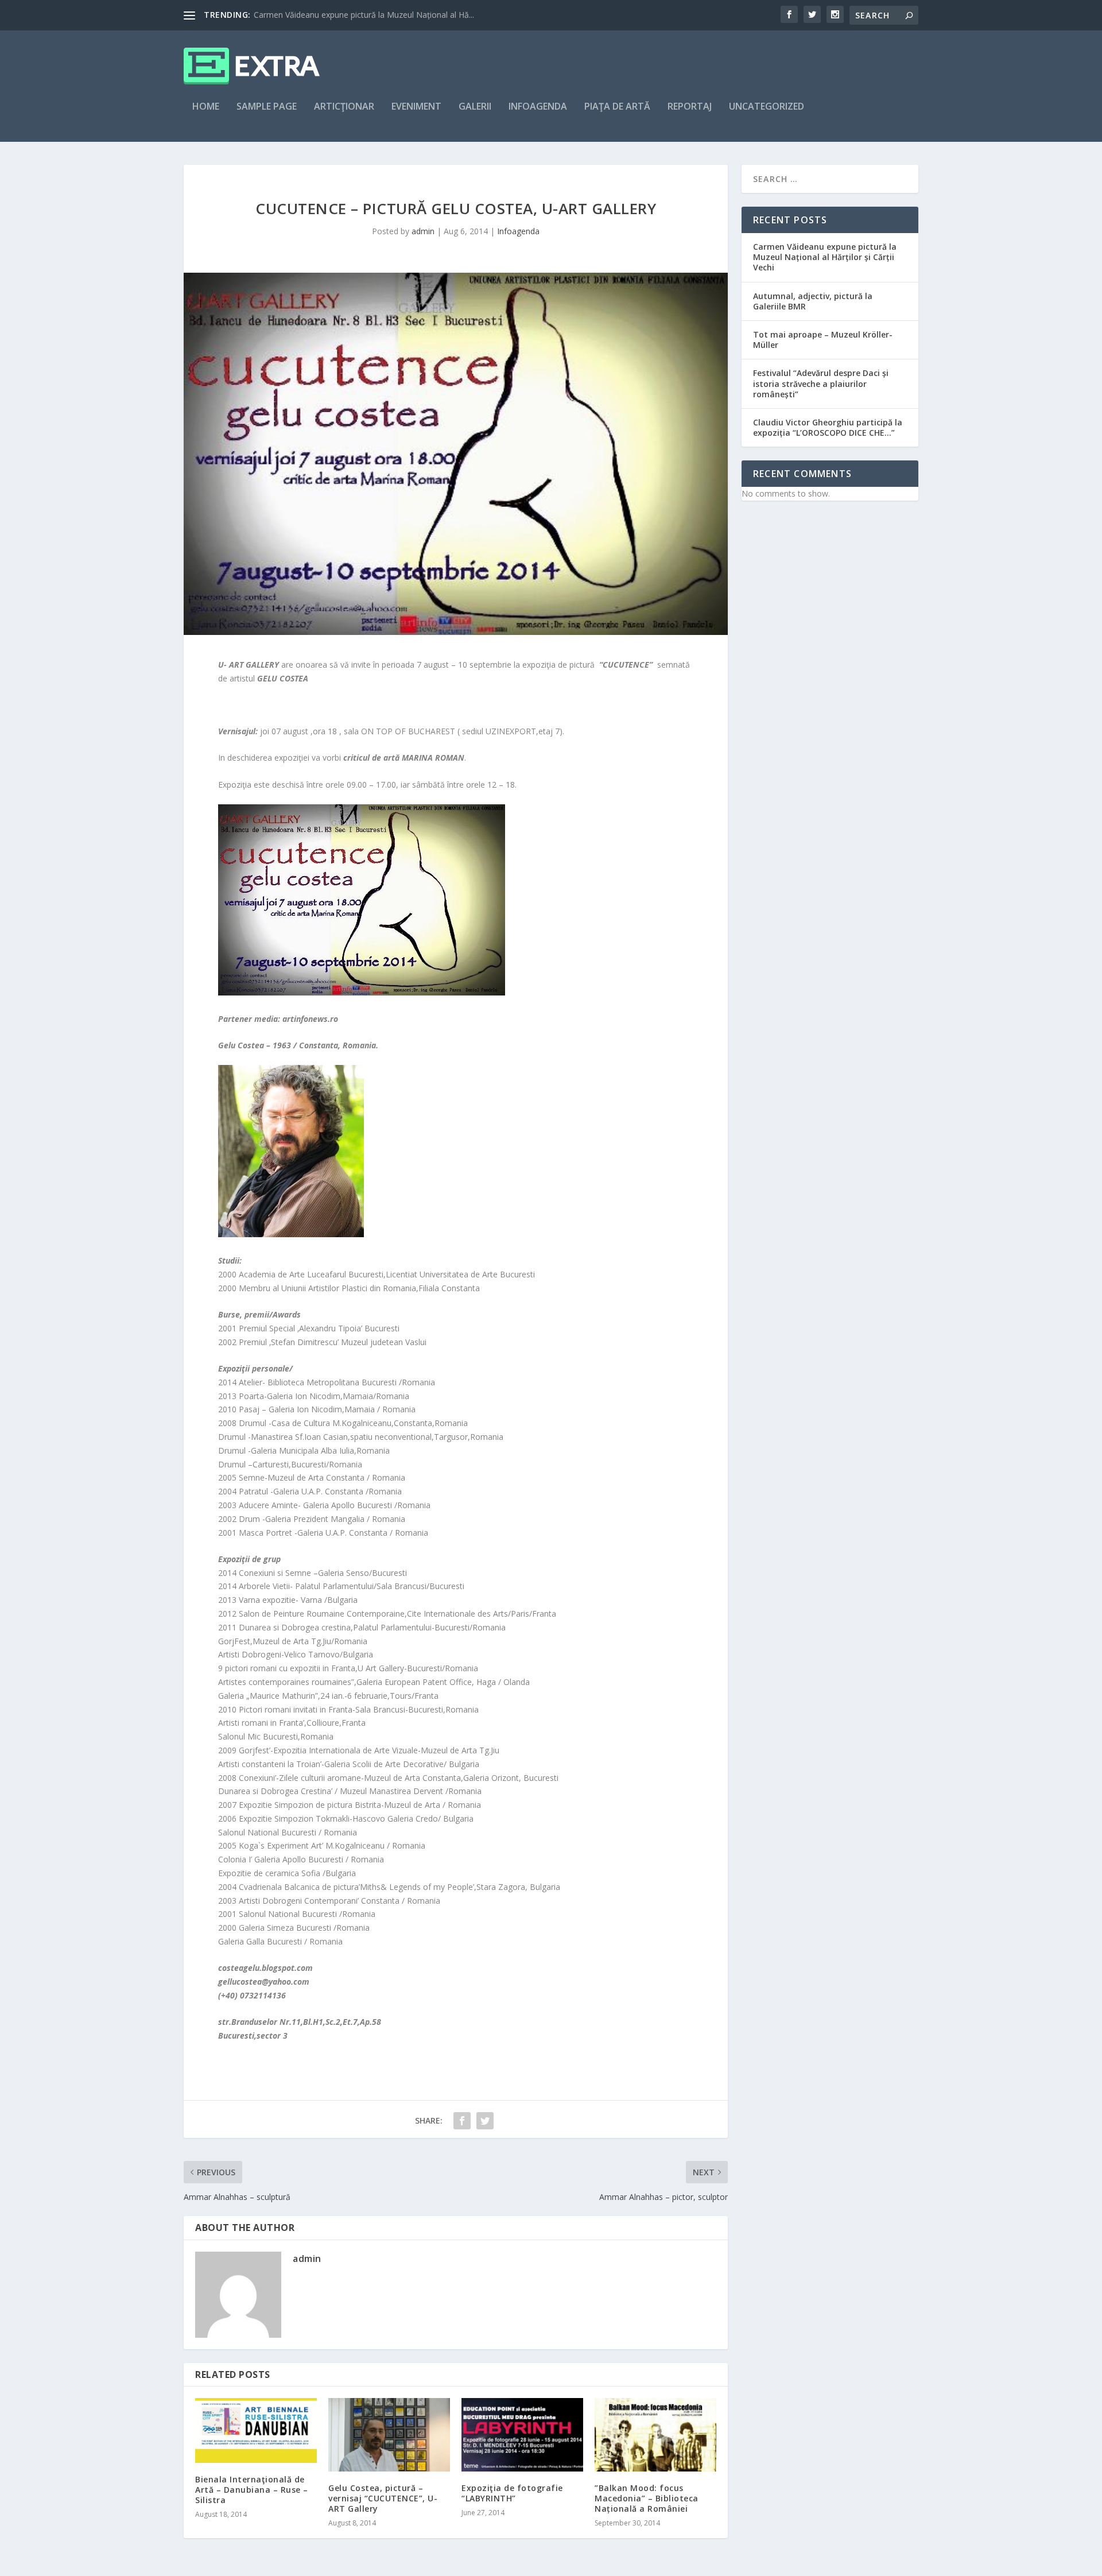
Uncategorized (767, 107)
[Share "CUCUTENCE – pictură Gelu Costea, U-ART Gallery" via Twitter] (485, 2121)
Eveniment (416, 107)
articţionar (344, 107)
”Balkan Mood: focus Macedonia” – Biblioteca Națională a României (647, 2498)
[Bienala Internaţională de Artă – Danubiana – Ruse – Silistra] (256, 2430)
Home (206, 107)
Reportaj (690, 107)
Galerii (475, 107)
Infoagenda (538, 107)
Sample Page (267, 107)
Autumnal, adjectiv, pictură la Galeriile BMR (813, 301)
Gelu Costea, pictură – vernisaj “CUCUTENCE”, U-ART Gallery (383, 2498)
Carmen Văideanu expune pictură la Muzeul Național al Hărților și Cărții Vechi (825, 257)
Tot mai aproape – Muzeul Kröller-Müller (823, 340)
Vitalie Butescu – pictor (296, 15)
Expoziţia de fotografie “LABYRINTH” (512, 2493)
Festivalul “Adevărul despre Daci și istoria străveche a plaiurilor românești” (821, 383)
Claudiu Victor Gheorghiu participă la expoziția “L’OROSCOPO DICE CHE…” (828, 427)
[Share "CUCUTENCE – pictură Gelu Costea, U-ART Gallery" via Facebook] (462, 2121)
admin (423, 231)
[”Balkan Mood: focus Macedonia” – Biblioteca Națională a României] (655, 2434)
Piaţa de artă (617, 107)
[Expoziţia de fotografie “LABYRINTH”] (522, 2434)
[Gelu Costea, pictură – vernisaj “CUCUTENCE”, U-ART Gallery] (389, 2434)
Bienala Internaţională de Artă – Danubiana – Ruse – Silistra (252, 2490)
